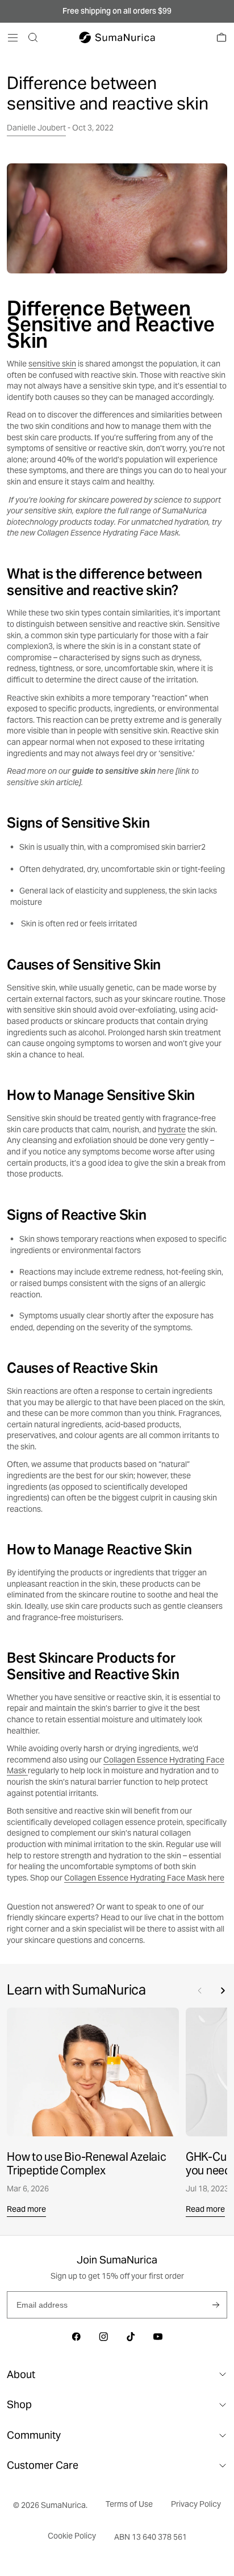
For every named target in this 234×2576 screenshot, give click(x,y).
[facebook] (76, 2337)
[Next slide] (223, 1991)
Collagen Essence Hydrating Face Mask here (144, 1878)
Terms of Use (129, 2504)
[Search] (33, 37)
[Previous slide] (200, 1991)
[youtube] (158, 2337)
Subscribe (216, 2305)
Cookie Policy (72, 2536)
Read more (26, 2209)
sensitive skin (52, 364)
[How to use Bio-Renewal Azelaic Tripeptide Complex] (93, 2072)
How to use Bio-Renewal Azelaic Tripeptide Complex (87, 2164)
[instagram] (103, 2337)
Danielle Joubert (36, 128)
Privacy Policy (196, 2504)
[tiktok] (131, 2337)
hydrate (172, 1129)
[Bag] (222, 37)
